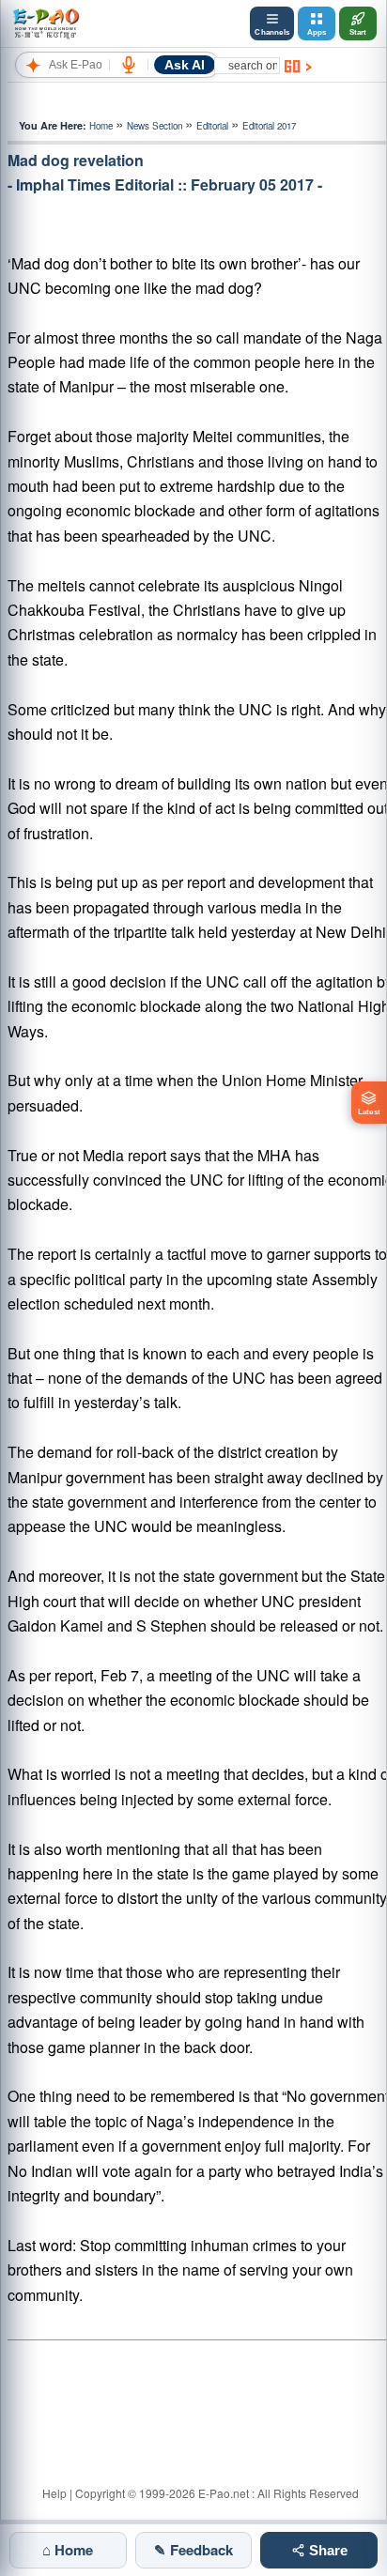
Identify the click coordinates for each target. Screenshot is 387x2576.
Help (54, 2493)
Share (326, 2550)
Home (101, 126)
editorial (212, 126)
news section (155, 126)
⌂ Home (68, 2550)
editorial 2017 (269, 126)
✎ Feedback (193, 2550)
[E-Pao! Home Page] (46, 23)
